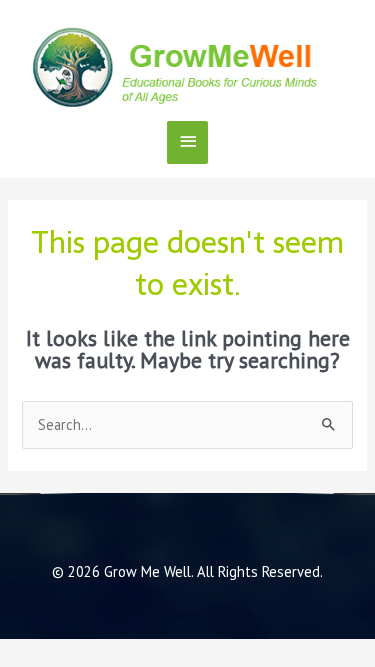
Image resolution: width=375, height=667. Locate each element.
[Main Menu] (187, 142)
